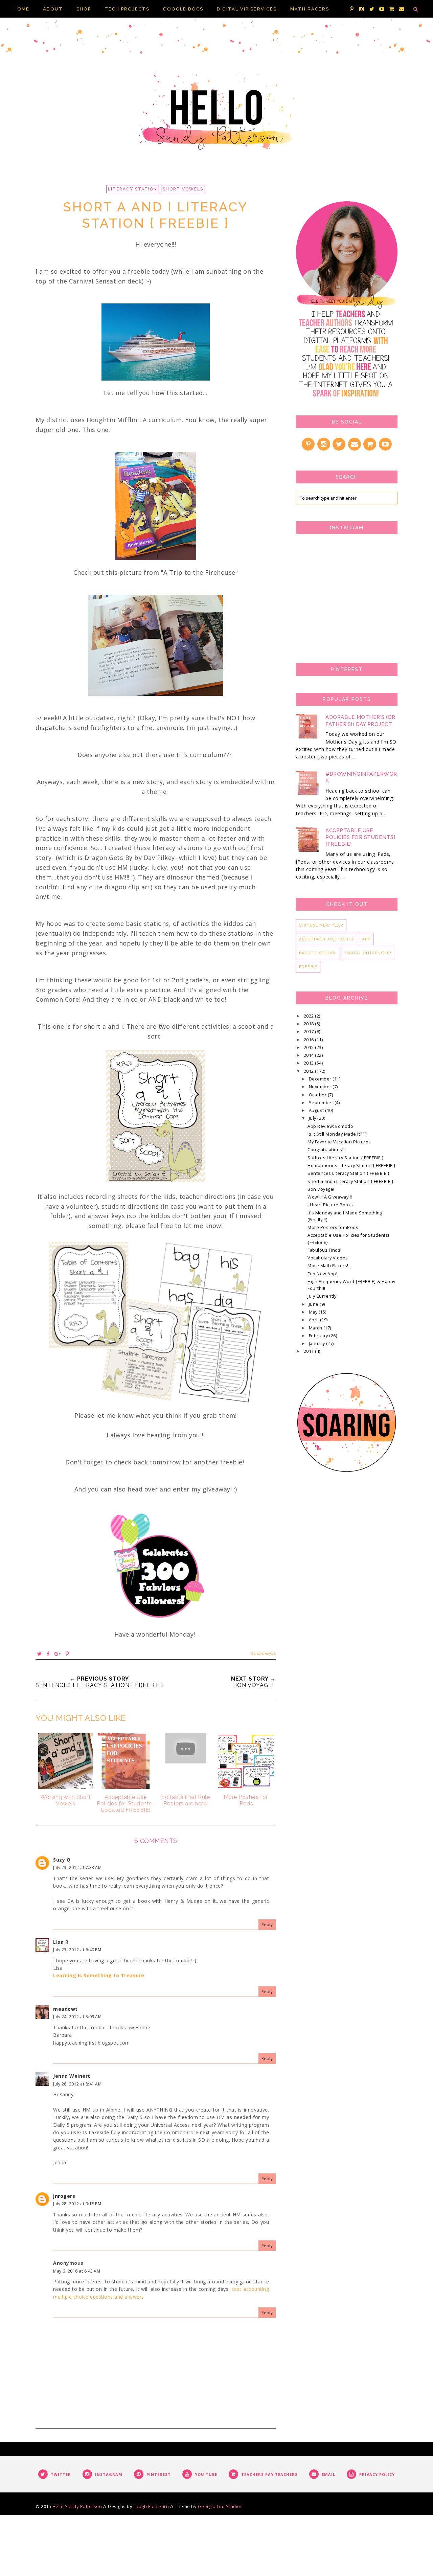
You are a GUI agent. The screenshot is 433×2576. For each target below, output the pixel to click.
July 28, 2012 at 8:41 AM (77, 2084)
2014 (310, 1055)
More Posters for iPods (333, 1227)
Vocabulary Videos (328, 1258)
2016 (310, 1040)
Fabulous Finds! (325, 1250)
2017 (310, 1032)
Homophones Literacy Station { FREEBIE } (352, 1166)
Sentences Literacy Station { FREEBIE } (348, 1173)
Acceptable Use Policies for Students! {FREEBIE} (360, 837)
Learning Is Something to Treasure (99, 1975)
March (316, 1328)
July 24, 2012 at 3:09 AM (77, 2017)
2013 (310, 1063)
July (313, 1118)
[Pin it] (67, 1654)
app (366, 939)
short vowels (183, 189)
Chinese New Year (321, 925)
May (314, 1312)
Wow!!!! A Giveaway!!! (330, 1197)
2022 (310, 1016)
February (319, 1336)
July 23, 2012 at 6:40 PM (77, 1950)
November (321, 1087)
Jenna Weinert (72, 2076)
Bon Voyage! (321, 1189)
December (321, 1079)
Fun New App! (322, 1274)
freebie (308, 967)
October (318, 1095)
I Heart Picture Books (330, 1205)
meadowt (65, 2009)
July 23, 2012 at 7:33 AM (77, 1867)
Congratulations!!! (327, 1150)
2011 (310, 1351)
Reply (267, 1925)
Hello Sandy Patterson (77, 2506)
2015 (310, 1047)
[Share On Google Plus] (58, 1654)
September (322, 1103)
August (317, 1110)
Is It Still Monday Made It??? (337, 1134)
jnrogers (64, 2196)
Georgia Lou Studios (220, 2506)
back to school (318, 953)
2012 (310, 1071)
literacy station (133, 189)
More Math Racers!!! (329, 1266)
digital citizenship (368, 953)
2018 (310, 1024)
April (314, 1320)
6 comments (263, 1654)
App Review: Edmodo (330, 1126)
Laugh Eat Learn (151, 2506)
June (314, 1304)
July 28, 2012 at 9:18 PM (77, 2204)
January (317, 1343)
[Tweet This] (40, 1654)
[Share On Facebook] (48, 1654)
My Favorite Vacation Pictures (339, 1142)
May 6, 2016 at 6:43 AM (77, 2271)
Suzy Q (62, 1860)
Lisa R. (62, 1942)
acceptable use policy (327, 939)
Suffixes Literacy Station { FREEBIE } (346, 1158)
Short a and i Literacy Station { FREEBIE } (350, 1181)
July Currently (322, 1296)
